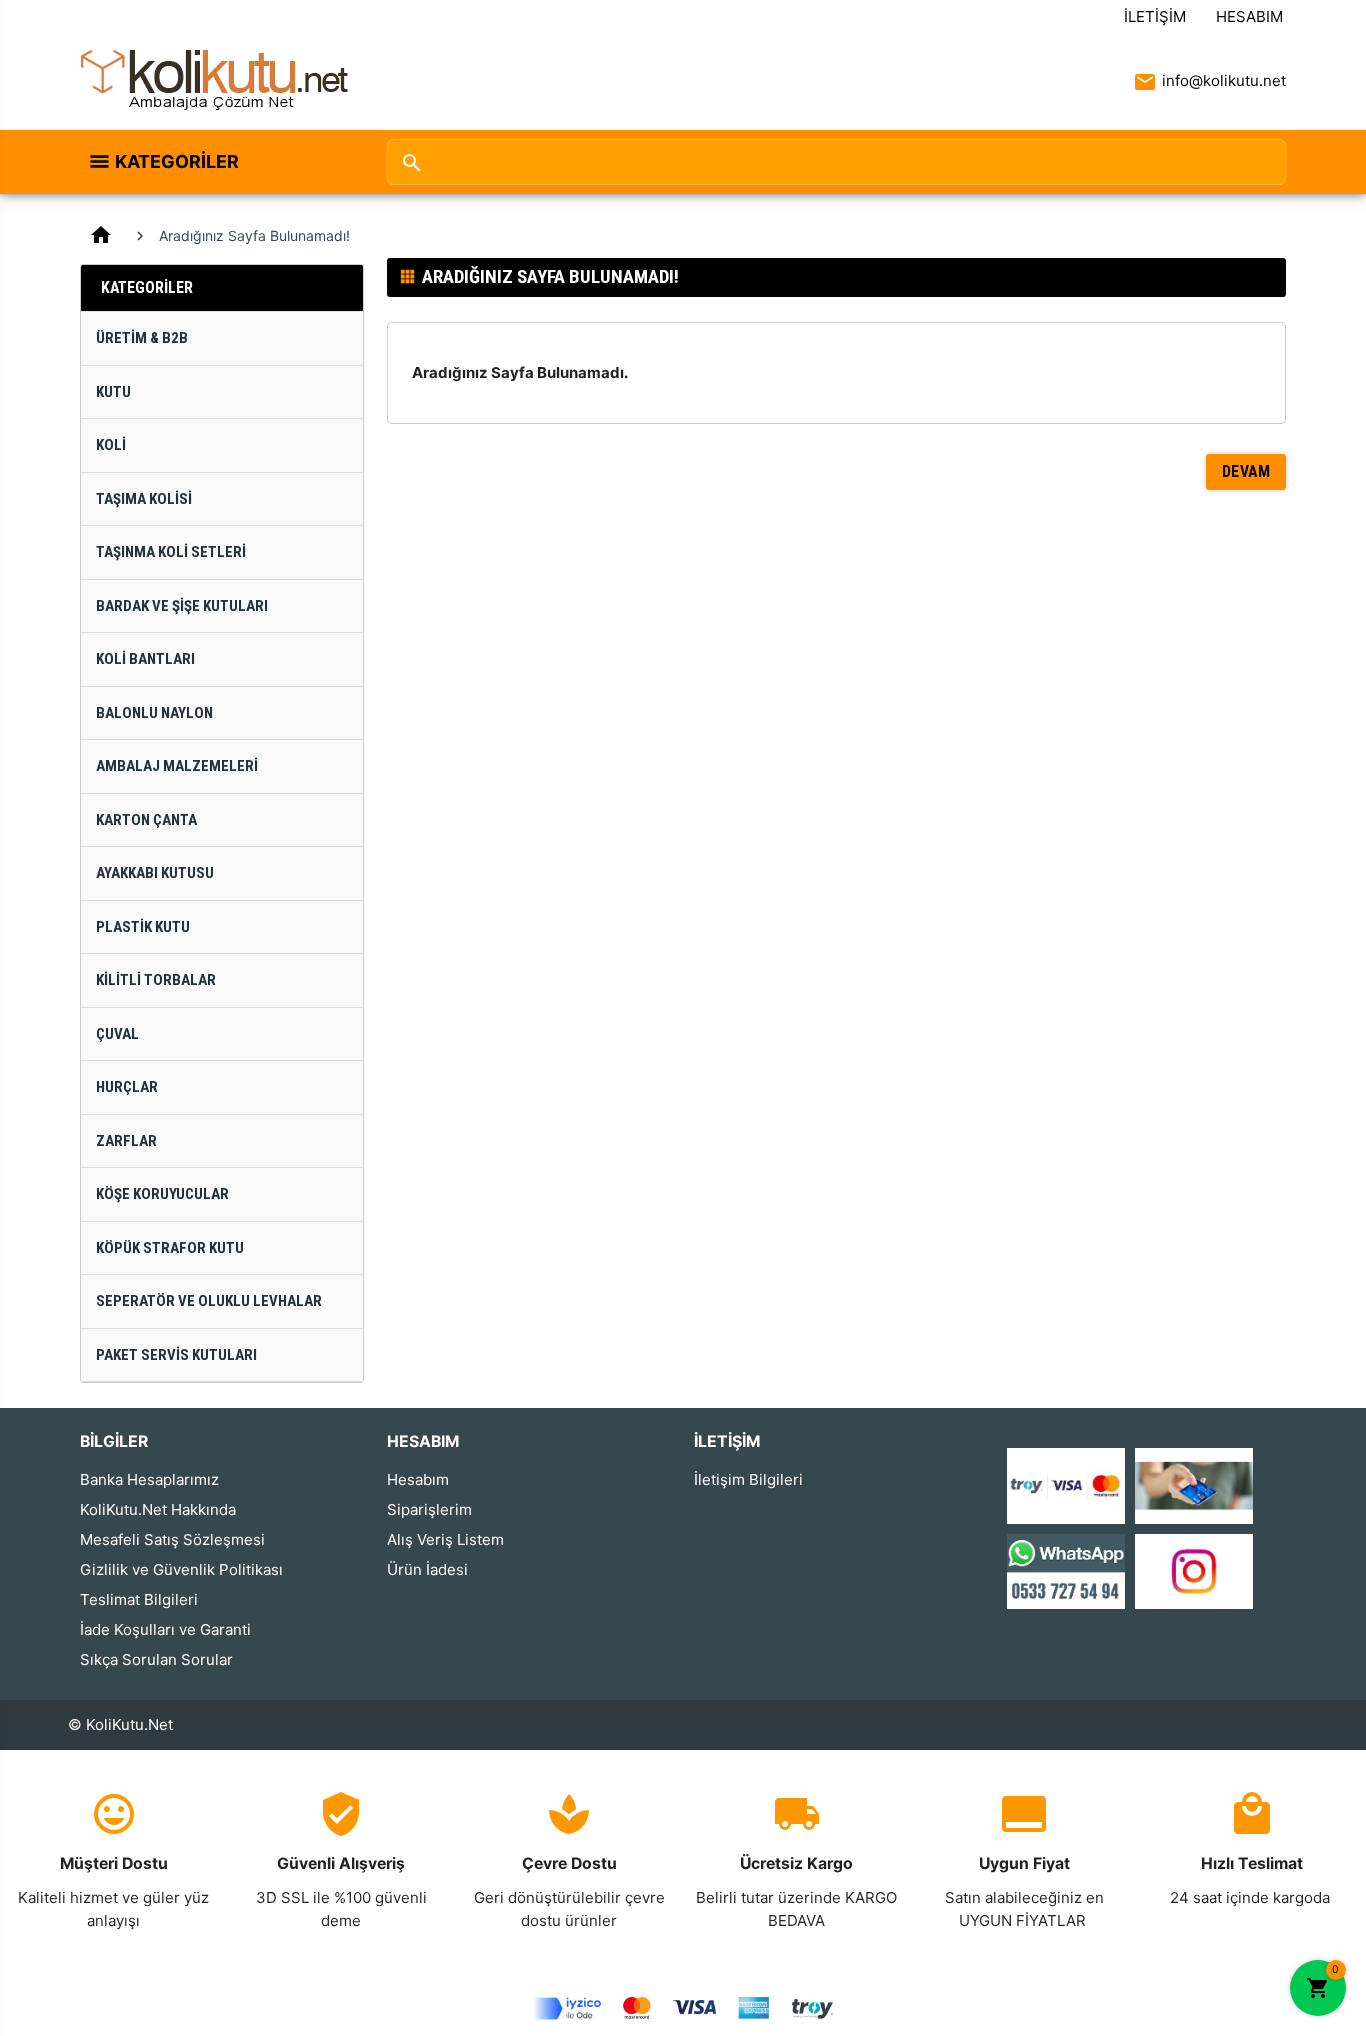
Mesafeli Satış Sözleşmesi (172, 1539)
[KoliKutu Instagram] (1194, 1569)
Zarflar (126, 1141)
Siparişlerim (429, 1509)
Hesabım (1249, 16)
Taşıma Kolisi (144, 499)
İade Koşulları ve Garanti (165, 1629)
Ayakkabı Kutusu (155, 873)
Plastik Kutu (143, 927)
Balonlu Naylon (154, 713)
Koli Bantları (145, 659)
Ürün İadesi (427, 1569)
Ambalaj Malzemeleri (177, 766)
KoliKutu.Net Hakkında (158, 1509)
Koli (111, 445)
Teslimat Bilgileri (139, 1599)
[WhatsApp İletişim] (1066, 1569)
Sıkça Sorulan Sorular (156, 1659)
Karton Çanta (146, 820)
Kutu (113, 392)
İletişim (1155, 16)
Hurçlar (127, 1087)
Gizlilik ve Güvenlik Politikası (181, 1569)
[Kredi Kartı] (1066, 1484)
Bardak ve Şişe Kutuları (182, 606)
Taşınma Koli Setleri (171, 552)
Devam (1246, 471)
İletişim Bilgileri (748, 1479)
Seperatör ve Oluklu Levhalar (209, 1301)
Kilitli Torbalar (156, 980)
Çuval (117, 1034)
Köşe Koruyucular (162, 1194)
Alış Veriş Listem (445, 1539)
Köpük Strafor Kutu (170, 1248)
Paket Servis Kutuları (176, 1355)
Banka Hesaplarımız (149, 1479)
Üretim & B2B (142, 338)
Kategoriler (177, 161)
